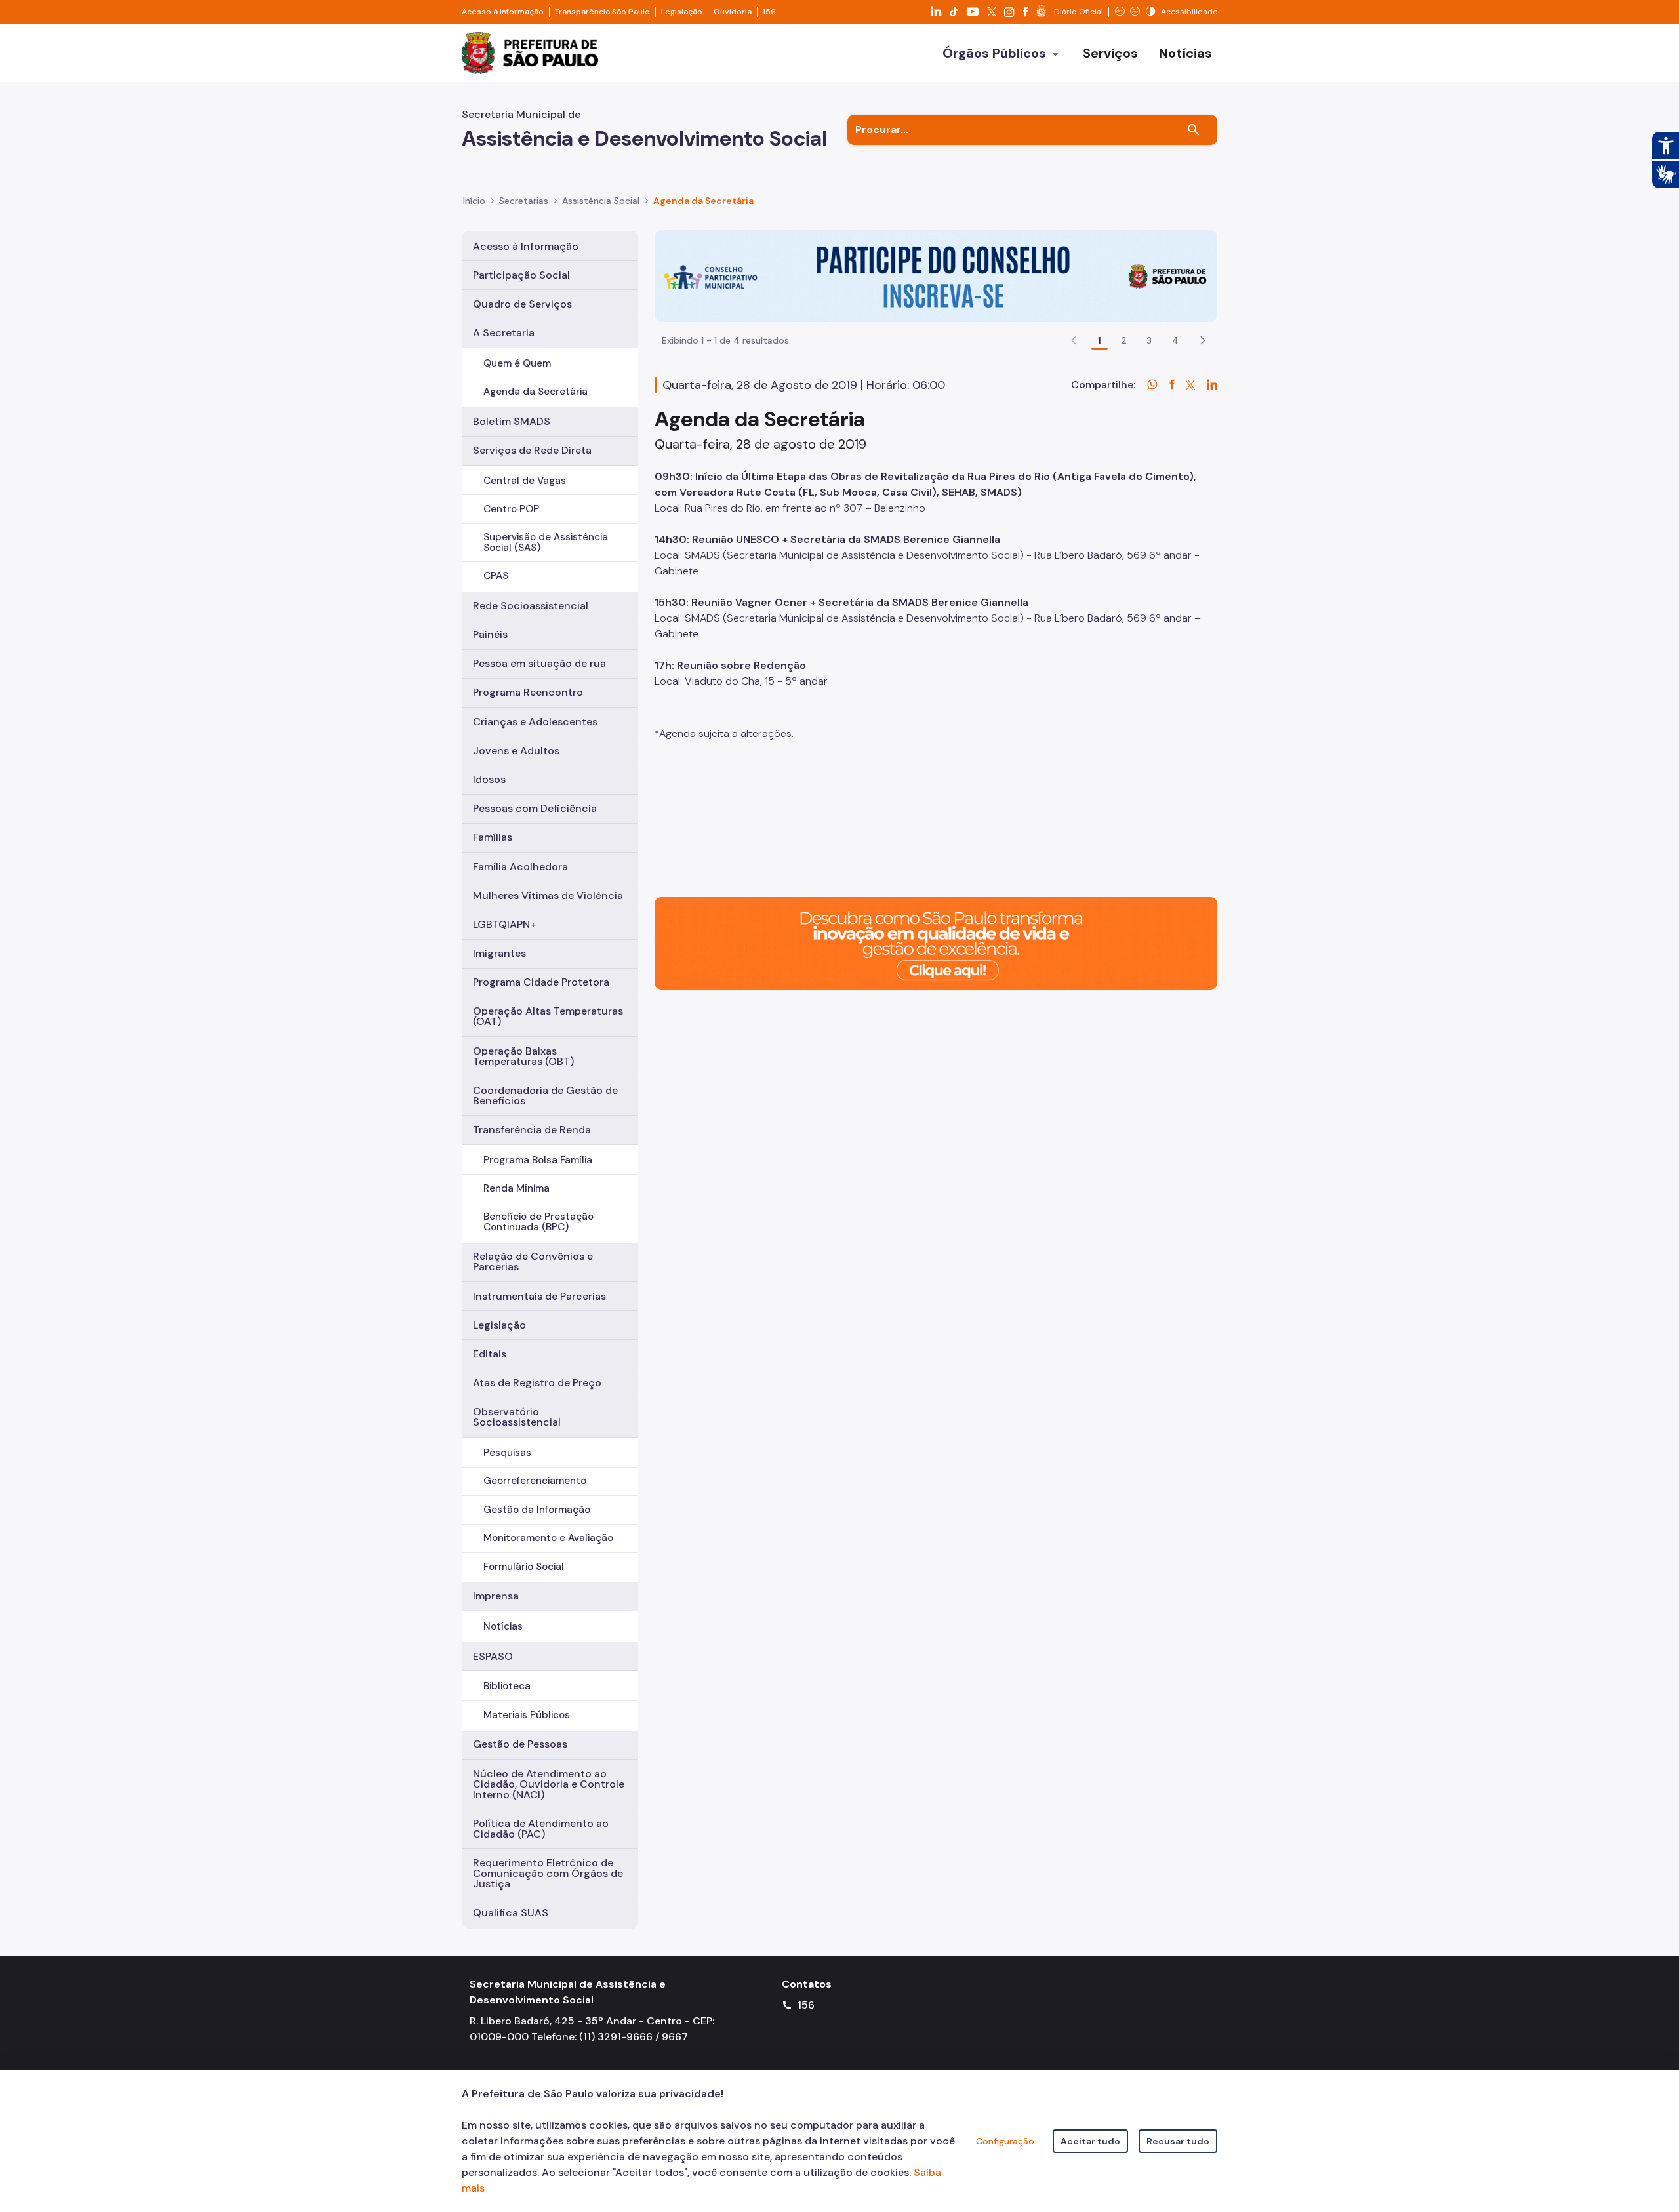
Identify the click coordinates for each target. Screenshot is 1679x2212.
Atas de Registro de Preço (537, 1383)
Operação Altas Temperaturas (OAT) (548, 1016)
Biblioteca (507, 1686)
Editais (490, 1354)
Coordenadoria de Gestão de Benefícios (545, 1096)
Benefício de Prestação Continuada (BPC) (538, 1221)
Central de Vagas (525, 481)
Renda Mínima (516, 1188)
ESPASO (493, 1656)
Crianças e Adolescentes (535, 722)
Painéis (490, 634)
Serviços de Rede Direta (532, 450)
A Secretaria (504, 333)
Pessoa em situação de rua (539, 663)
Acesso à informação (503, 12)
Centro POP (511, 509)
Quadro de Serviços (522, 304)
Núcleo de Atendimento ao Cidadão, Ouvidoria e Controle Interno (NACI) (549, 1784)
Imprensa (496, 1596)
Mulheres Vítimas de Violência (548, 895)
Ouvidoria (733, 12)
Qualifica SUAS (511, 1913)
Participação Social (521, 275)
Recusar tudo (1178, 2141)
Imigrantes (499, 953)
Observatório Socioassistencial (517, 1417)
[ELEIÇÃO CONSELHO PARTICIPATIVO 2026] (936, 275)
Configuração (1005, 2141)
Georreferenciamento (535, 1481)
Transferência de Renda (532, 1130)
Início (474, 201)
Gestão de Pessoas (520, 1744)
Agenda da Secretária (536, 392)
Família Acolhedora (520, 867)
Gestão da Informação (537, 1510)
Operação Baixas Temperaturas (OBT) (523, 1056)
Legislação (682, 12)
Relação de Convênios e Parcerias (533, 1261)
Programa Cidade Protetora (541, 982)
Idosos (489, 779)
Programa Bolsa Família (538, 1160)
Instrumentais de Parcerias (539, 1296)
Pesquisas (507, 1453)
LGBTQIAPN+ (504, 924)
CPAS (496, 576)
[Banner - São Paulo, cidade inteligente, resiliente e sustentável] (936, 943)
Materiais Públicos (527, 1715)
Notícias (503, 1626)
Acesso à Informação (526, 246)
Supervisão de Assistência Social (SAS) (546, 542)
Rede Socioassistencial (531, 606)
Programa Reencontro (528, 692)
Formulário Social (524, 1567)
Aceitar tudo (1090, 2141)
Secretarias (524, 201)
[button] (1203, 340)
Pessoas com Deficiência (535, 808)
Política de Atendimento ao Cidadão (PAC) (541, 1829)
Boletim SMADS (512, 421)
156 (769, 12)
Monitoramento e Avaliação (548, 1538)
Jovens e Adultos (516, 751)
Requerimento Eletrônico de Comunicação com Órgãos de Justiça (548, 1873)
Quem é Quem (517, 363)
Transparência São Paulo (602, 12)
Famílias (493, 837)
